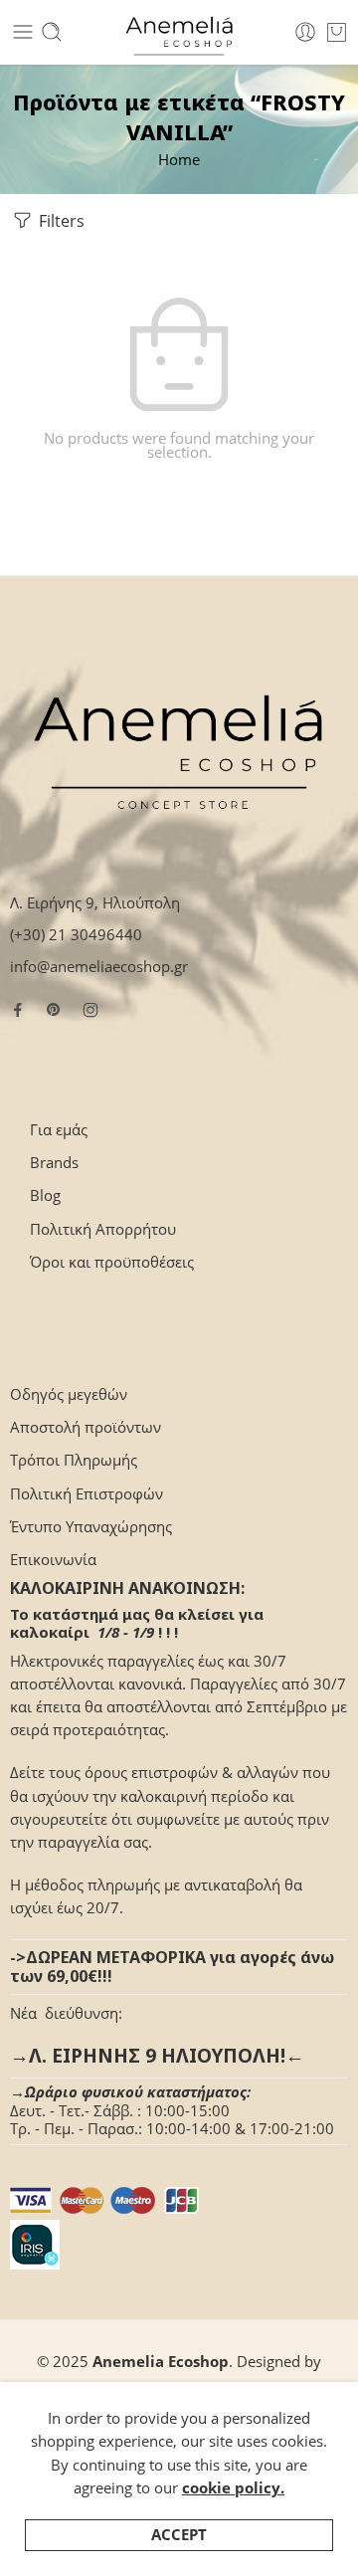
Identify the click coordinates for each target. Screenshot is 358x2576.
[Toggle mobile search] (52, 32)
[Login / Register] (305, 32)
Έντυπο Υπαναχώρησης (91, 1527)
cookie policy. (233, 2488)
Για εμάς (59, 1130)
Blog (45, 1195)
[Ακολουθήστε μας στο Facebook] (18, 1010)
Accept (179, 2535)
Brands (54, 1163)
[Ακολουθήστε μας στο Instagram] (90, 1010)
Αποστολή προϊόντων (86, 1427)
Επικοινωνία (53, 1560)
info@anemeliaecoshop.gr (99, 967)
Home (179, 160)
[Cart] (337, 32)
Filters (60, 221)
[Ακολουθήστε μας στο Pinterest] (54, 1010)
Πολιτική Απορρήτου (103, 1229)
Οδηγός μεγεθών (69, 1394)
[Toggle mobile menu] (23, 32)
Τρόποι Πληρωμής (74, 1460)
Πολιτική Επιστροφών (87, 1494)
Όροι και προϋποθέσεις (112, 1262)
